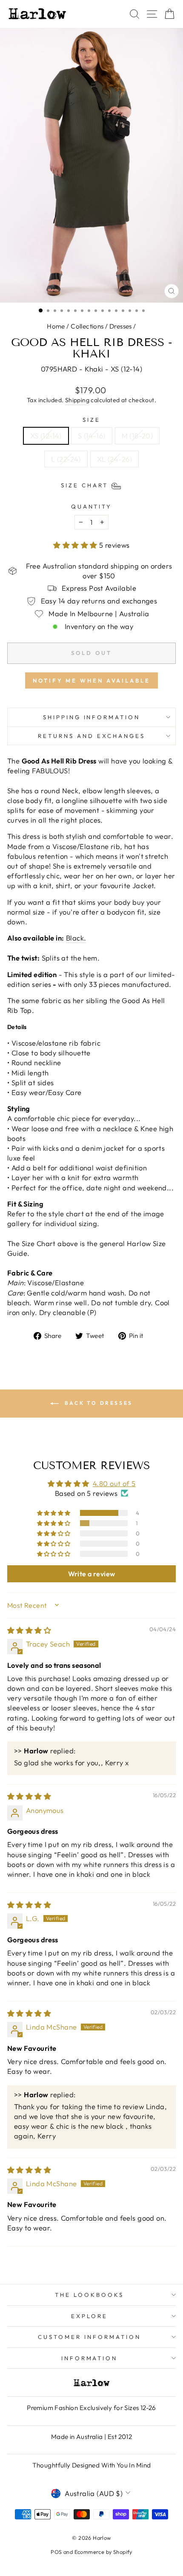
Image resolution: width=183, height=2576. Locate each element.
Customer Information (89, 2337)
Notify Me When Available (91, 680)
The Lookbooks (89, 2295)
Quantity (92, 506)
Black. (76, 938)
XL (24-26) (114, 459)
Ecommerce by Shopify (103, 2552)
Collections (87, 326)
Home (56, 326)
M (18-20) (137, 436)
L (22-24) (66, 459)
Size (91, 420)
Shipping (77, 400)
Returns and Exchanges (91, 736)
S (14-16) (92, 436)
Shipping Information (92, 717)
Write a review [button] (92, 1574)
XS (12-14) (46, 436)
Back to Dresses (97, 1403)
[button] (76, 545)
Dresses (121, 326)
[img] (29, 1630)
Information (90, 2358)
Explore (89, 2316)
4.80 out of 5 (114, 1483)
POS (56, 2552)
